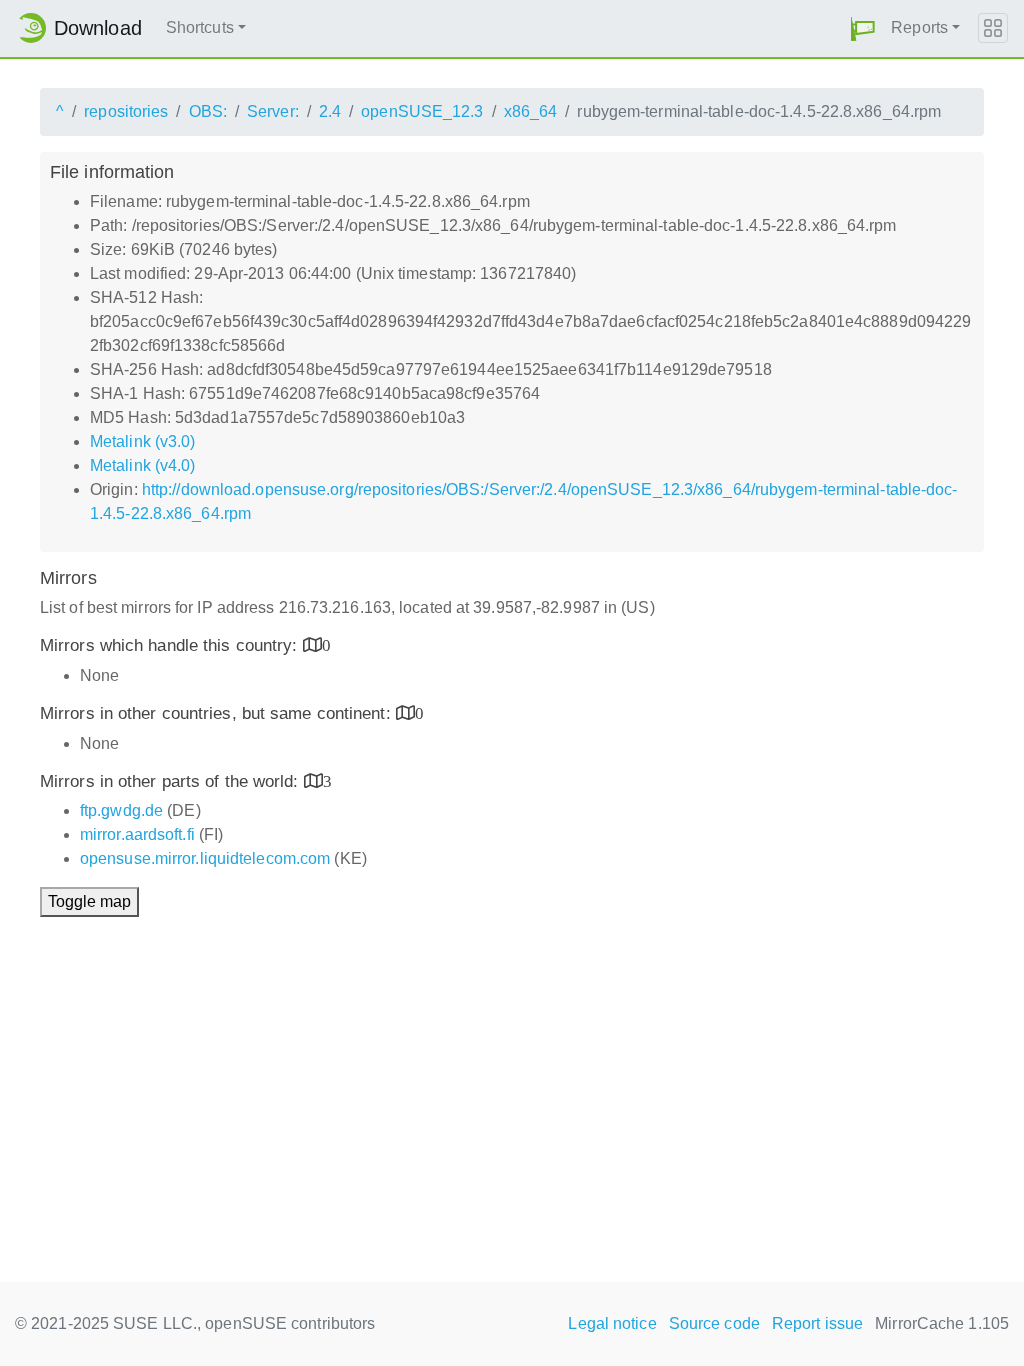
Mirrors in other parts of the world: (172, 781)
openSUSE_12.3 (422, 111)
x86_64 (531, 111)
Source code (714, 1323)
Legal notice (612, 1323)
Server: (273, 111)
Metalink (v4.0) (143, 465)
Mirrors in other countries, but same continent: (218, 713)
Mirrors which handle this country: (171, 645)
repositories (126, 111)
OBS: (208, 111)
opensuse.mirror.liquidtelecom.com (205, 858)
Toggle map (89, 901)
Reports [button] (919, 27)
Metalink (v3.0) (143, 441)
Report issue (817, 1323)
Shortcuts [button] (200, 27)
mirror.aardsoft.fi (137, 834)
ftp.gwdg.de (121, 810)
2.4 (330, 111)
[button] (863, 28)
